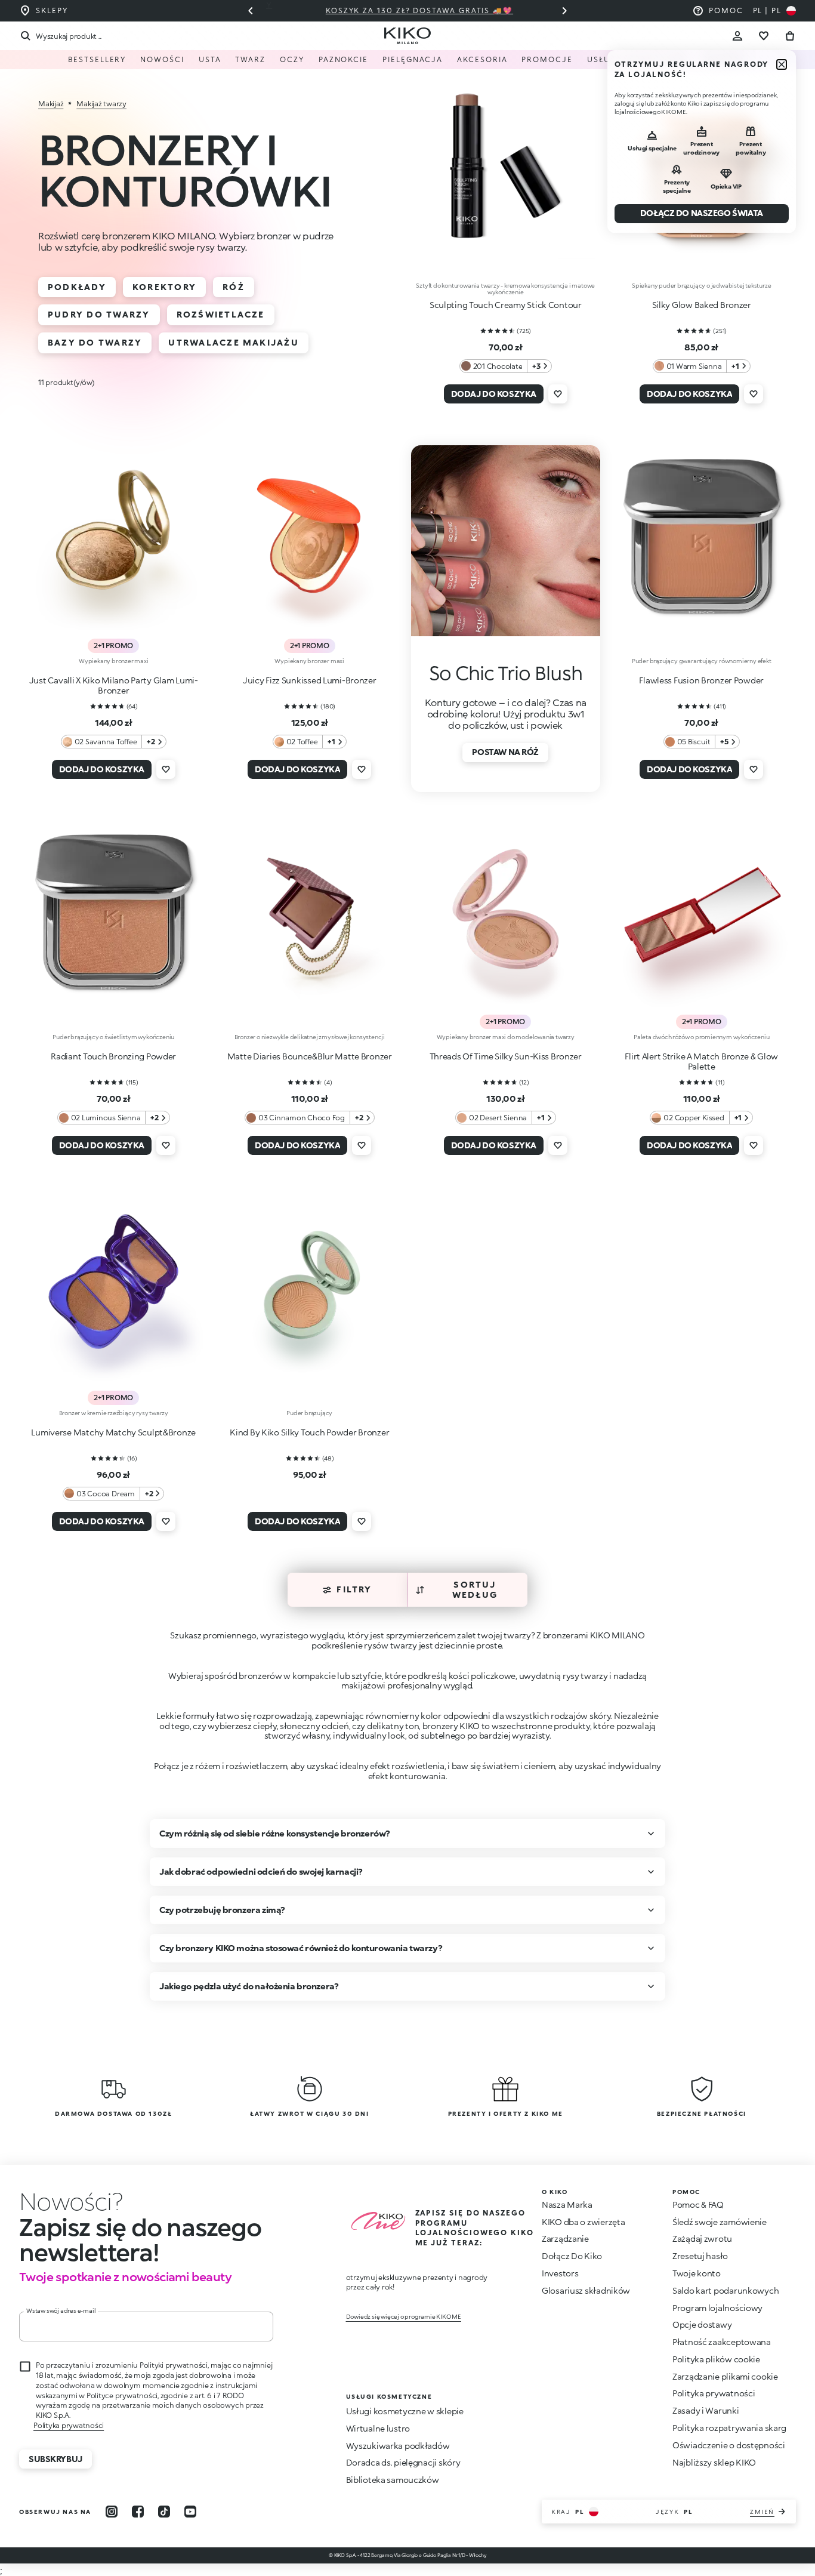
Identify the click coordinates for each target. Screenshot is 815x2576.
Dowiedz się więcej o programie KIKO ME (404, 2316)
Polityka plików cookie (716, 2359)
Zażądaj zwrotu (702, 2238)
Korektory (164, 287)
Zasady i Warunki (706, 2410)
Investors (560, 2273)
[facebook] (138, 2512)
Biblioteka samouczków (393, 2480)
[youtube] (190, 2512)
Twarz (250, 59)
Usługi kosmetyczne (638, 59)
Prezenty (724, 59)
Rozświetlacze (221, 314)
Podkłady (77, 287)
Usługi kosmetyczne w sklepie (405, 2411)
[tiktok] (164, 2512)
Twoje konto (697, 2273)
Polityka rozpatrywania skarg (729, 2428)
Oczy (292, 59)
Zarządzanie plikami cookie (725, 2377)
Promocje (547, 59)
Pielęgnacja (413, 59)
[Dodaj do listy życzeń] (558, 394)
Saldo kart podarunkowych (726, 2290)
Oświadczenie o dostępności (729, 2445)
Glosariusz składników (586, 2290)
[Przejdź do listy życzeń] (764, 36)
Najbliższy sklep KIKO (714, 2462)
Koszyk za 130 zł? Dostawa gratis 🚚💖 (407, 10)
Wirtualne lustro (378, 2428)
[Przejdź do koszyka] (790, 36)
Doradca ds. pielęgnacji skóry (403, 2462)
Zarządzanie (565, 2238)
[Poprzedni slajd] (251, 11)
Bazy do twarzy (95, 342)
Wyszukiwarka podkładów (398, 2446)
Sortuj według (475, 1589)
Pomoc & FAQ (698, 2204)
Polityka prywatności (69, 2425)
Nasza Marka (567, 2204)
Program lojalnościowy (717, 2308)
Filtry (354, 1589)
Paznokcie (343, 59)
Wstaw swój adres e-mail (61, 2310)
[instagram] (112, 2512)
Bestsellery (97, 59)
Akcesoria (482, 59)
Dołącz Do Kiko (572, 2256)
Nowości (162, 59)
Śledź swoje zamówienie (720, 2222)
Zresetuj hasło (700, 2256)
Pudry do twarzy (99, 314)
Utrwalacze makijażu (234, 342)
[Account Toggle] (737, 36)
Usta (210, 59)
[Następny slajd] (564, 11)
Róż (234, 287)
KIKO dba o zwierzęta (583, 2222)
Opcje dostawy (702, 2324)
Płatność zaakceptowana (722, 2342)
